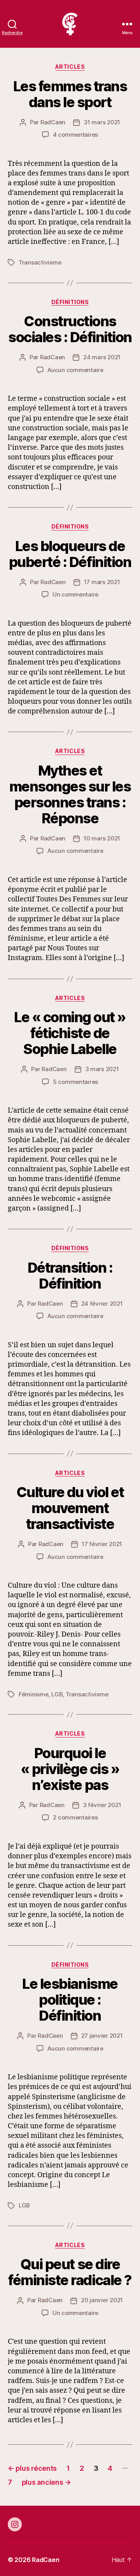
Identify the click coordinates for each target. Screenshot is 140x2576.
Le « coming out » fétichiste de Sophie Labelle (70, 1033)
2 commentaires (75, 1817)
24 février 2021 (102, 1304)
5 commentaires (75, 1082)
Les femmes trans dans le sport (70, 94)
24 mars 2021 (102, 357)
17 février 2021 (102, 1544)
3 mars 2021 (102, 1069)
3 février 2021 (102, 1805)
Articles (70, 67)
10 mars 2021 (102, 838)
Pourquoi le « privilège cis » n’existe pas (70, 1769)
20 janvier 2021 (102, 2300)
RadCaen (53, 122)
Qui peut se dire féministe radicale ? (70, 2272)
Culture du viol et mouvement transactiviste (70, 1508)
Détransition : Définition (70, 1276)
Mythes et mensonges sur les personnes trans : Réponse (70, 794)
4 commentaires (75, 135)
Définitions (70, 302)
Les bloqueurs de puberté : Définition (70, 554)
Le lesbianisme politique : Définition (70, 2000)
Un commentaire (75, 594)
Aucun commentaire (75, 370)
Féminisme (34, 1694)
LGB (57, 1694)
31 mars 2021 (102, 122)
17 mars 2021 (102, 582)
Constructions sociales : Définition (70, 329)
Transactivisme (40, 262)
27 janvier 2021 (102, 2036)
